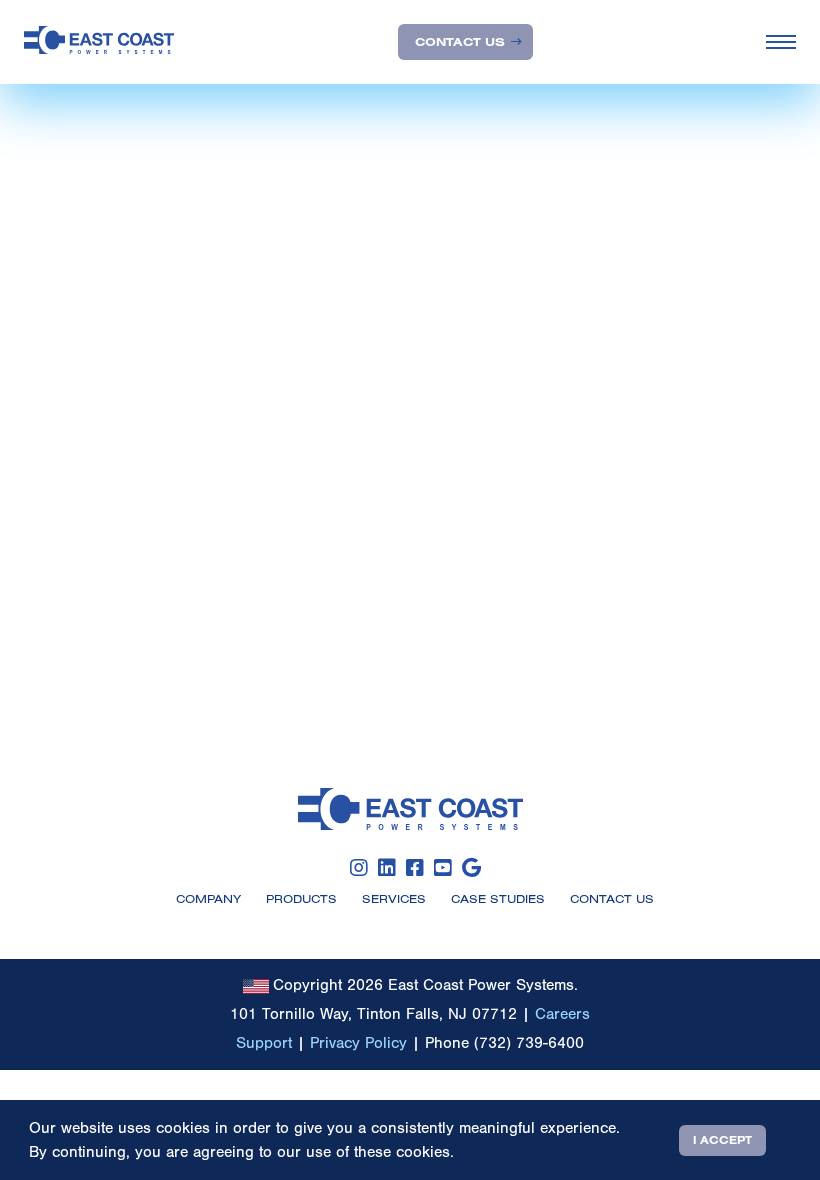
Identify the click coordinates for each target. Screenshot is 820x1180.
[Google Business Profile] (471, 868)
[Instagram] (359, 868)
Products (301, 898)
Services (394, 898)
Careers (562, 1014)
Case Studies (498, 898)
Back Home (77, 421)
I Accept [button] (722, 1140)
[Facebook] (415, 868)
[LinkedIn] (387, 868)
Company (208, 898)
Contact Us (460, 41)
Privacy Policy (358, 1043)
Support (264, 1043)
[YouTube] (443, 868)
